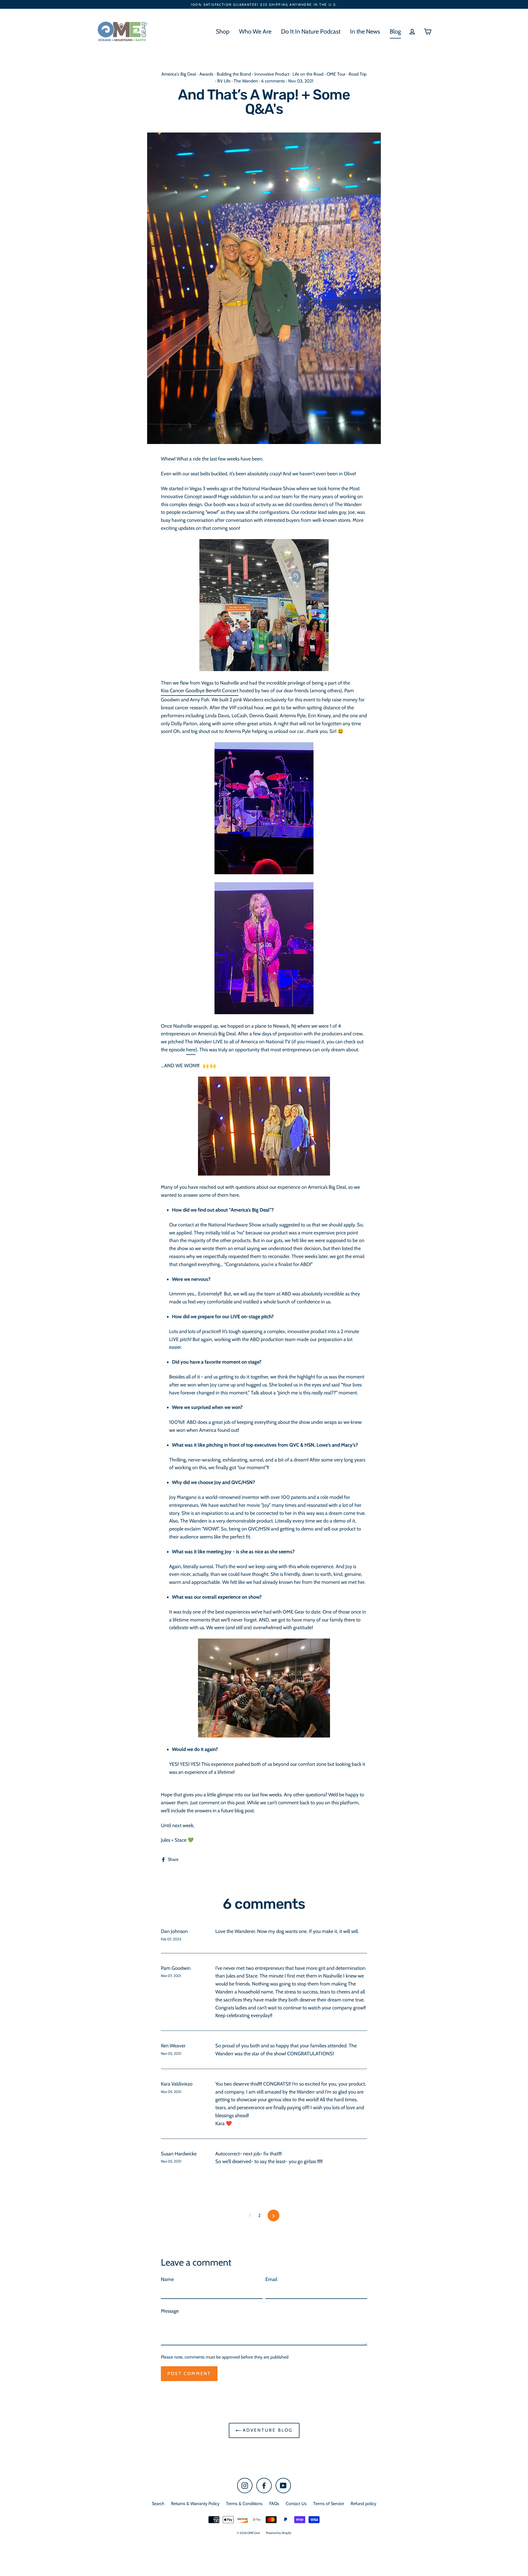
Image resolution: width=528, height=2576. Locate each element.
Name (167, 2279)
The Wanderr (246, 81)
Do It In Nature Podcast (311, 31)
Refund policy (363, 2504)
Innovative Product (272, 74)
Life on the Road (308, 74)
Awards (206, 74)
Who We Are (255, 31)
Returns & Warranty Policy (195, 2504)
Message (170, 2311)
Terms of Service (329, 2504)
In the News (365, 31)
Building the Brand (234, 74)
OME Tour (336, 74)
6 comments (274, 81)
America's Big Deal (179, 74)
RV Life (224, 81)
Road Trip (358, 74)
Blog (395, 31)
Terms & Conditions (244, 2504)
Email (271, 2279)
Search (158, 2504)
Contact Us (296, 2504)
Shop (223, 31)
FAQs (274, 2504)
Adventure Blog (267, 2430)
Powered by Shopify (279, 2533)
